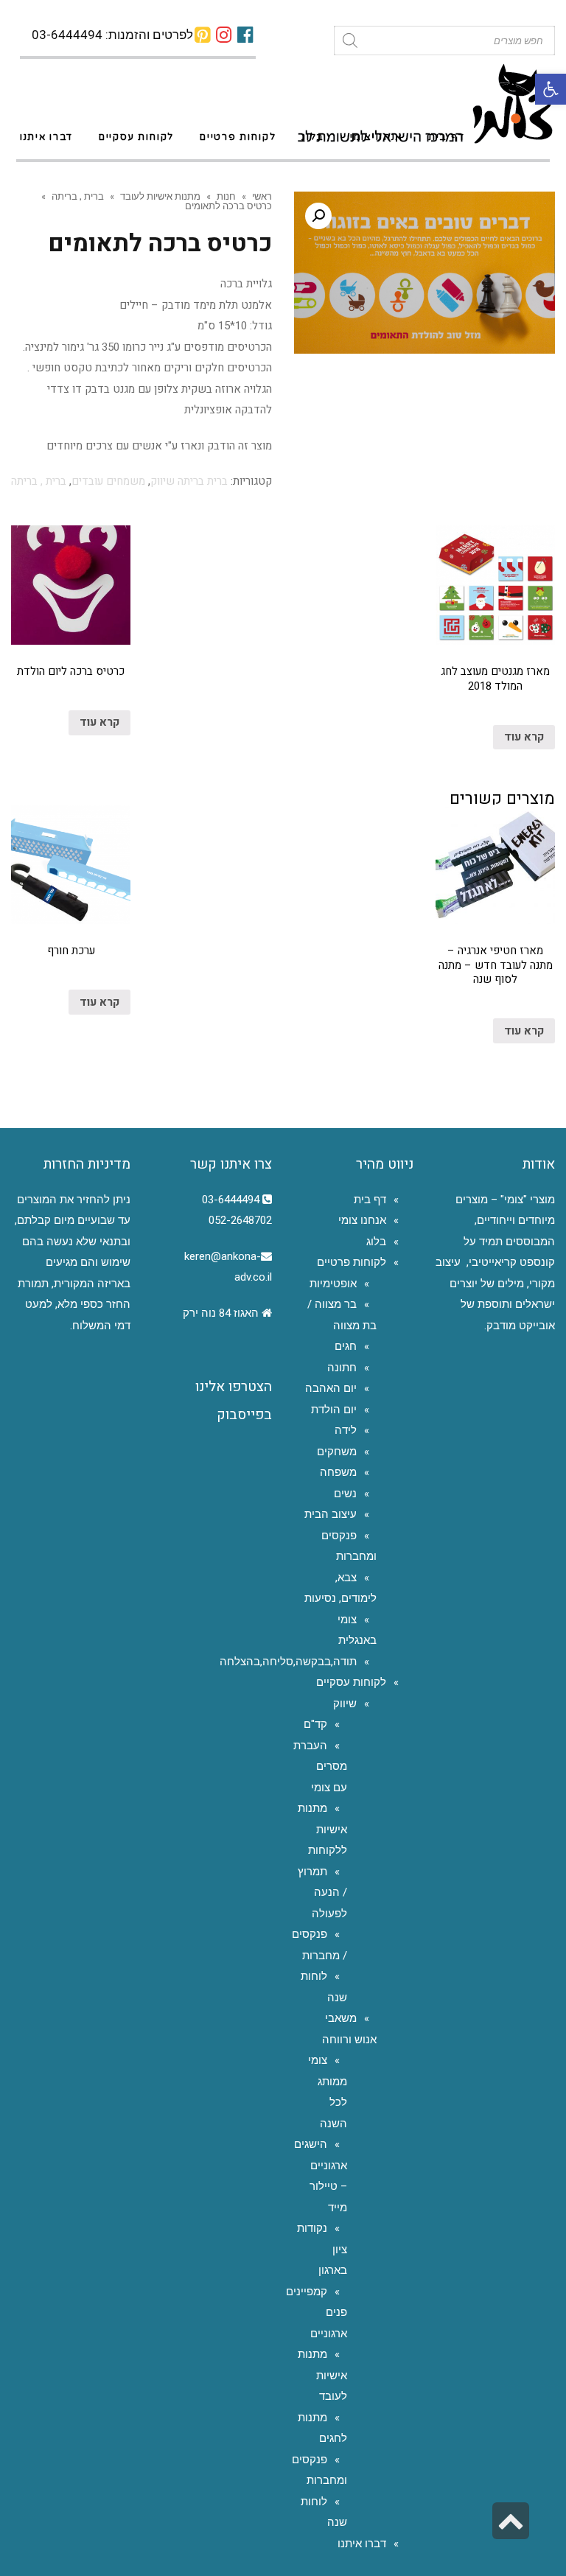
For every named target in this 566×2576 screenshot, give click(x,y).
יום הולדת (334, 1410)
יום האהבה (331, 1388)
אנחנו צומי (362, 1220)
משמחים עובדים (108, 481)
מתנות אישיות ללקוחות (322, 1829)
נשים (345, 1494)
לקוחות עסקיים (351, 1682)
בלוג (376, 1242)
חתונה (342, 1368)
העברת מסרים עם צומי (320, 1767)
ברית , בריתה (78, 196)
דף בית (370, 1200)
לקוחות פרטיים (352, 1262)
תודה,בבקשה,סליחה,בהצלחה (288, 1662)
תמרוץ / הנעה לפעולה (322, 1893)
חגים (346, 1346)
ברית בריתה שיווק (189, 481)
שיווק (345, 1704)
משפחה (338, 1472)
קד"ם (315, 1724)
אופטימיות (333, 1284)
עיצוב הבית (331, 1514)
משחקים (337, 1452)
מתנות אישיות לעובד (160, 196)
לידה (346, 1430)
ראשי (262, 196)
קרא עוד (524, 737)
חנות (226, 196)
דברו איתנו (362, 2544)
